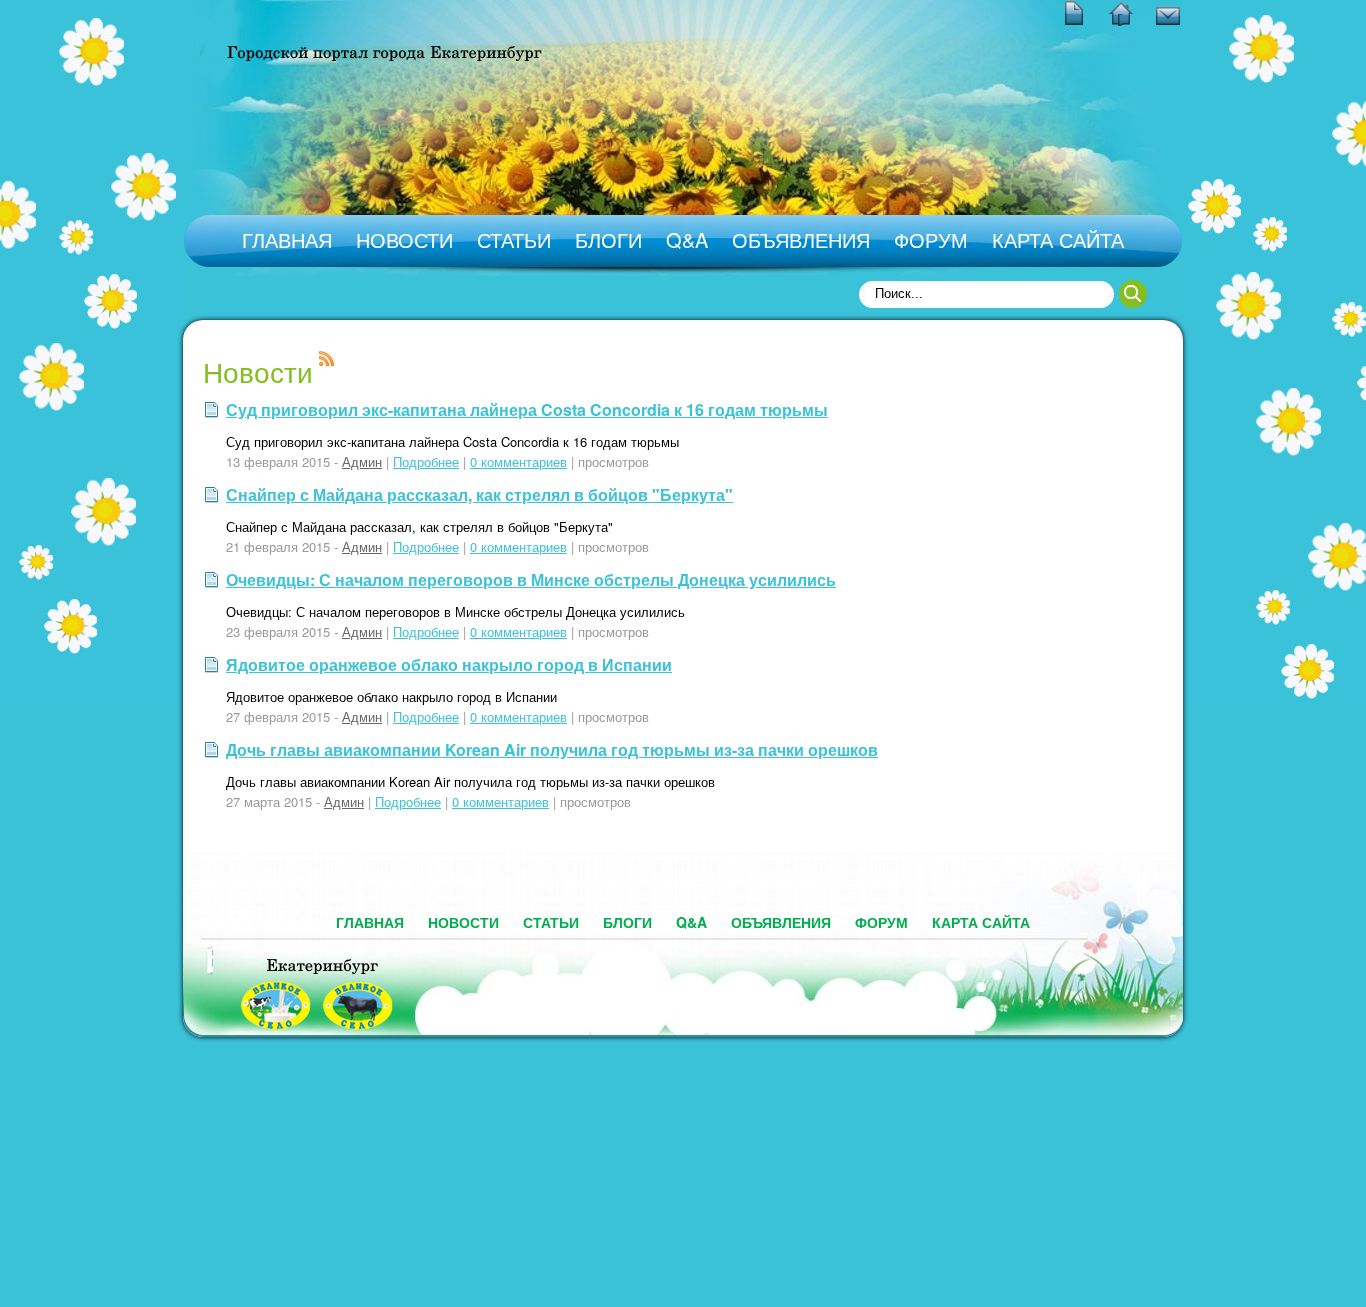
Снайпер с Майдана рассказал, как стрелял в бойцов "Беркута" (479, 494)
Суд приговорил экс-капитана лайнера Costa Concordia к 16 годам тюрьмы (527, 409)
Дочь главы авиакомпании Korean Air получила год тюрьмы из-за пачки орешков (552, 749)
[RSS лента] (327, 360)
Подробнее (426, 461)
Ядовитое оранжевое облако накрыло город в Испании (449, 664)
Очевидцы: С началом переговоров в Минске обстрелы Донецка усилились (531, 579)
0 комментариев (518, 461)
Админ (362, 461)
